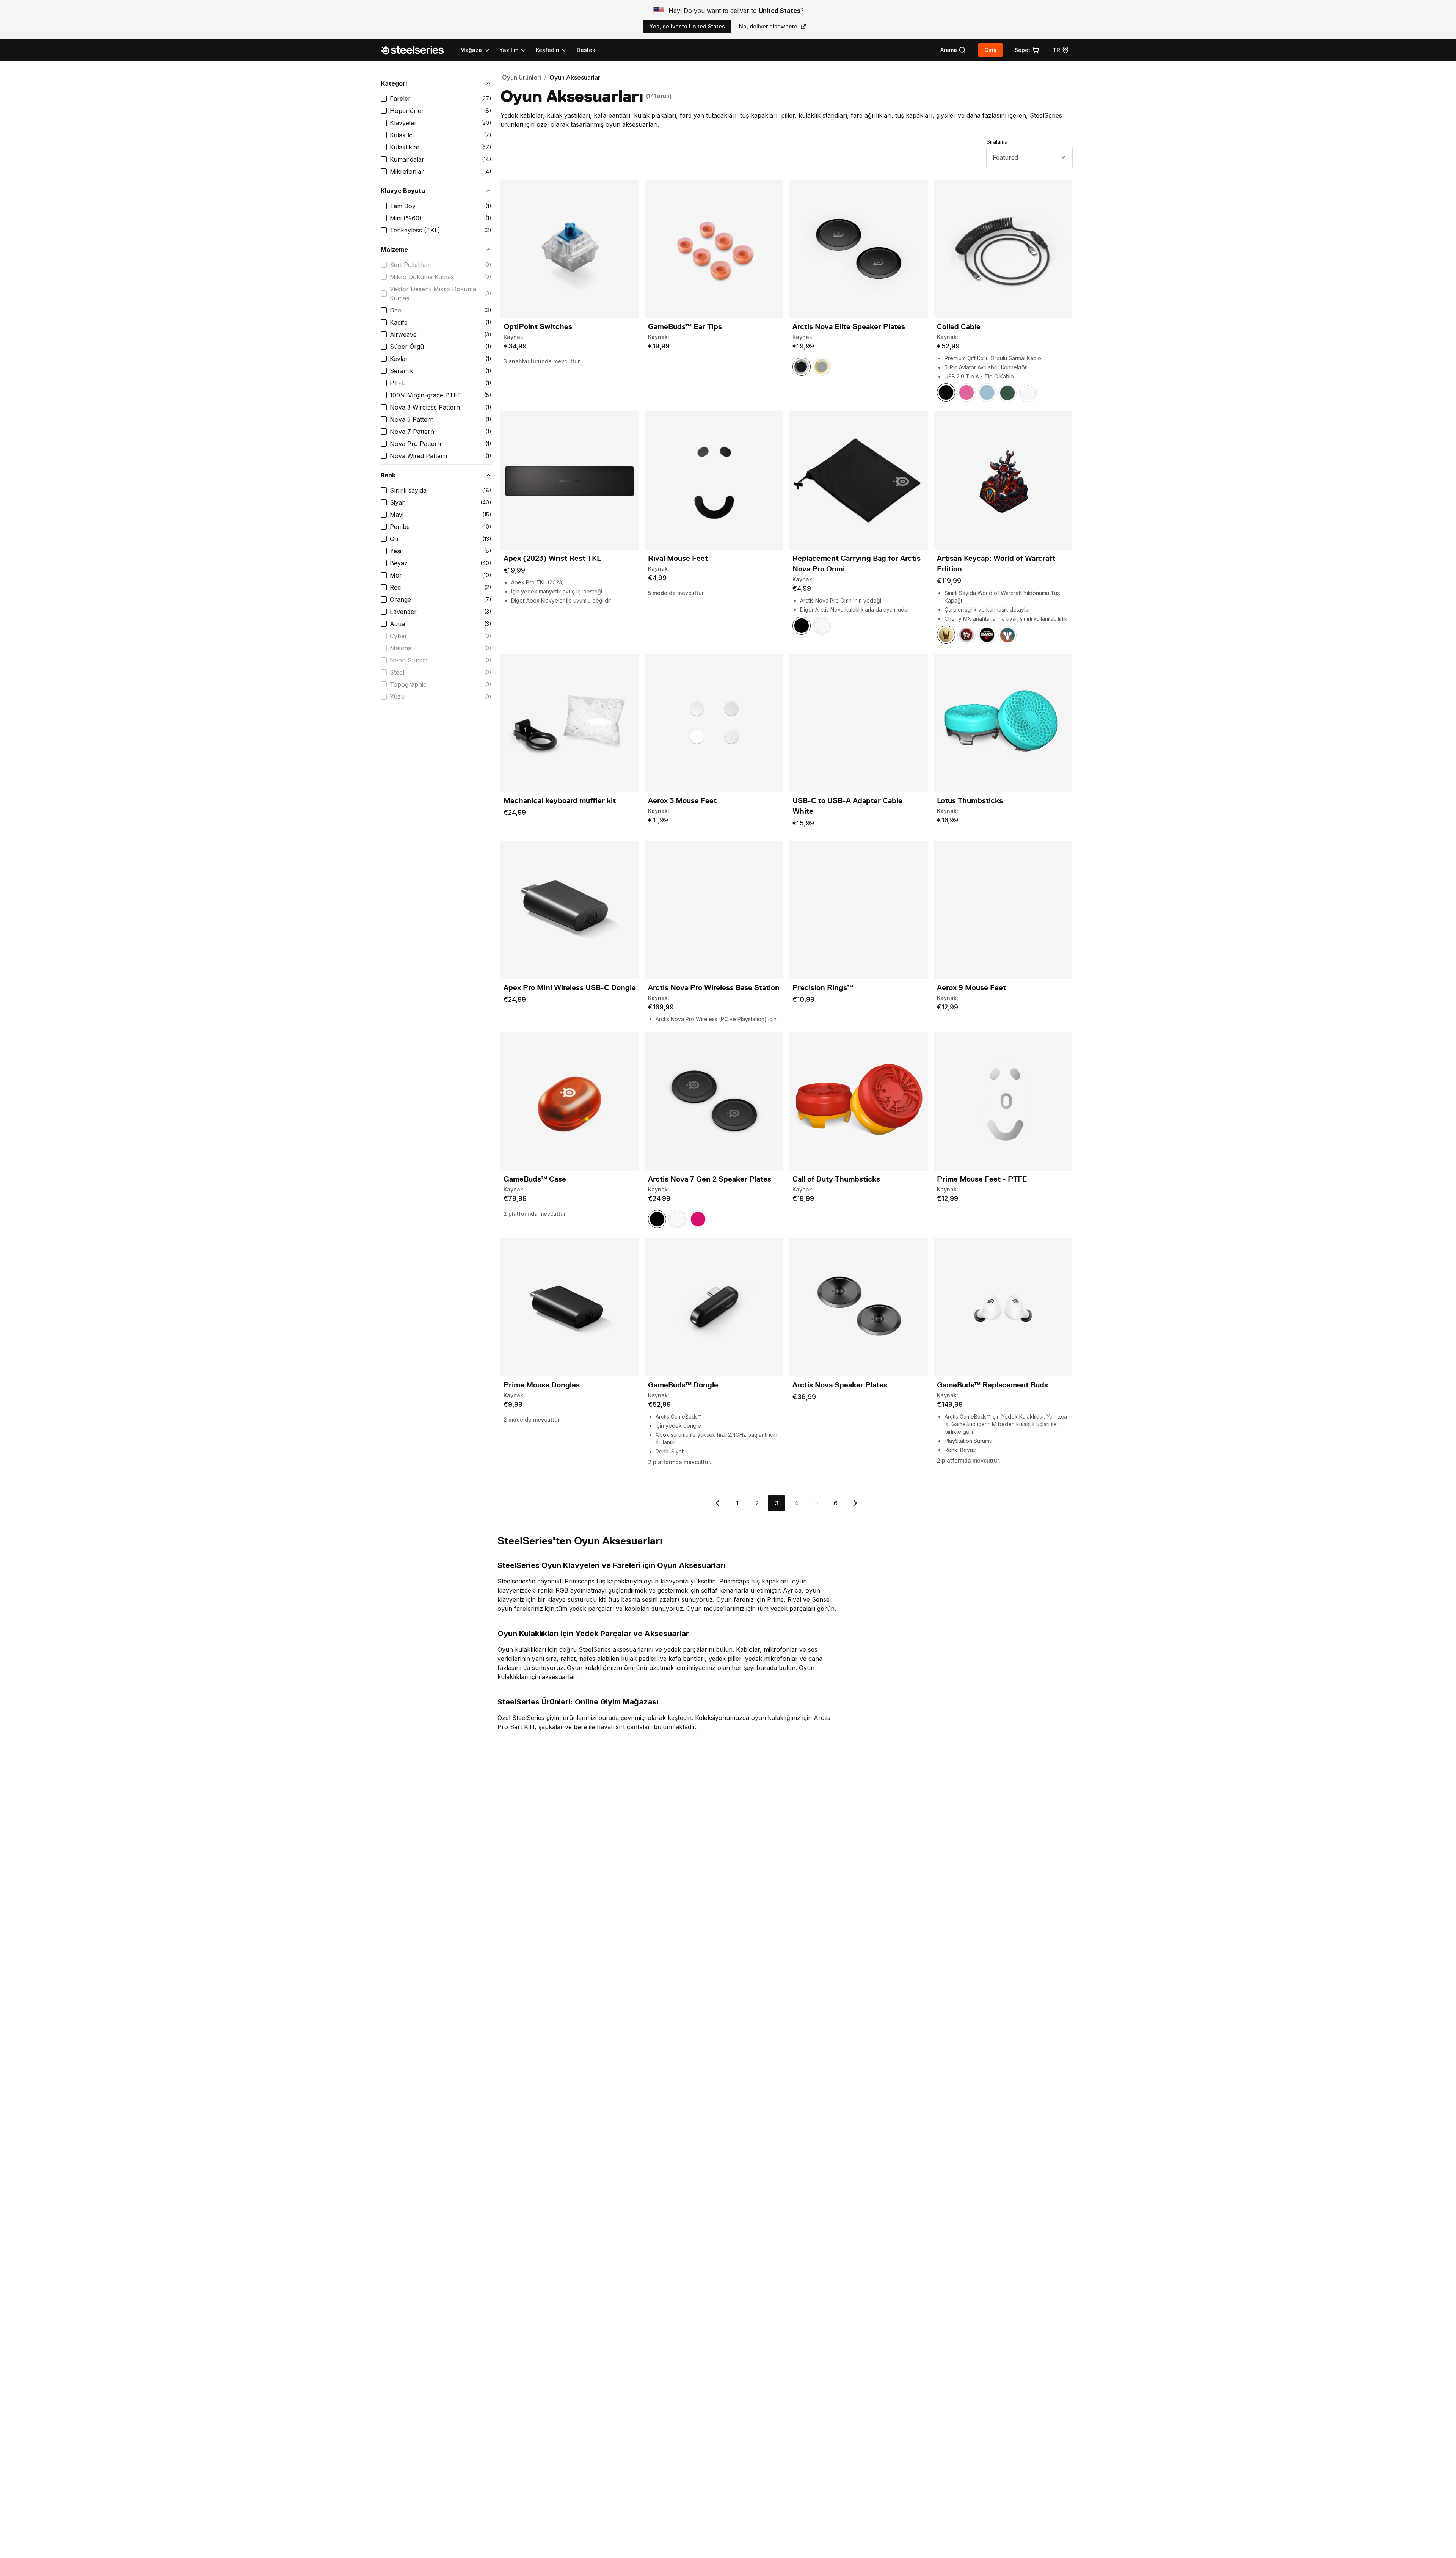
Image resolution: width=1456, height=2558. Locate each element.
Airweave (403, 334)
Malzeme (394, 250)
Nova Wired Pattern (418, 456)
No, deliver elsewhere (768, 26)
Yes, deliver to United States (687, 26)
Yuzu (397, 697)
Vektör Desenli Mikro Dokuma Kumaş (433, 293)
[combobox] (1029, 157)
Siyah (398, 502)
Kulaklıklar (405, 147)
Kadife (399, 322)
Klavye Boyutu (403, 191)
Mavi (397, 515)
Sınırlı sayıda (408, 490)
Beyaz (399, 563)
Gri (394, 539)
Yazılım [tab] (509, 50)
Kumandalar (407, 159)
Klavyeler (403, 123)
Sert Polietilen (410, 265)
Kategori (394, 83)
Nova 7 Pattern (412, 432)
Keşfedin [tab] (548, 50)
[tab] (953, 50)
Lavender (403, 612)
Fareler (400, 99)
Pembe (400, 527)
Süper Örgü (407, 347)
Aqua (397, 624)
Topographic (408, 684)
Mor (396, 575)
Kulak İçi (402, 135)
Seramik (402, 371)
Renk (388, 475)
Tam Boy (403, 206)
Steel (397, 672)
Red (395, 587)
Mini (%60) (406, 218)
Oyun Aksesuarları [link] (576, 77)
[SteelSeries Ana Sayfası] (417, 50)
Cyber (399, 636)
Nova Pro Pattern (415, 444)
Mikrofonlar (407, 171)
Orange (400, 599)
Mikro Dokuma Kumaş (422, 277)
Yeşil (396, 551)
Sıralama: (998, 142)
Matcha (401, 648)
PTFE (398, 383)
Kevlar (399, 359)
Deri (396, 310)
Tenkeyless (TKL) (415, 230)
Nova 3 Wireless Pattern (425, 407)
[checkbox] (384, 99)
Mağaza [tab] (471, 50)
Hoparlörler (407, 111)
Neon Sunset (409, 660)
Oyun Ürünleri (522, 77)
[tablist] (514, 50)
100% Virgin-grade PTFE (425, 395)
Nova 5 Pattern (412, 419)
